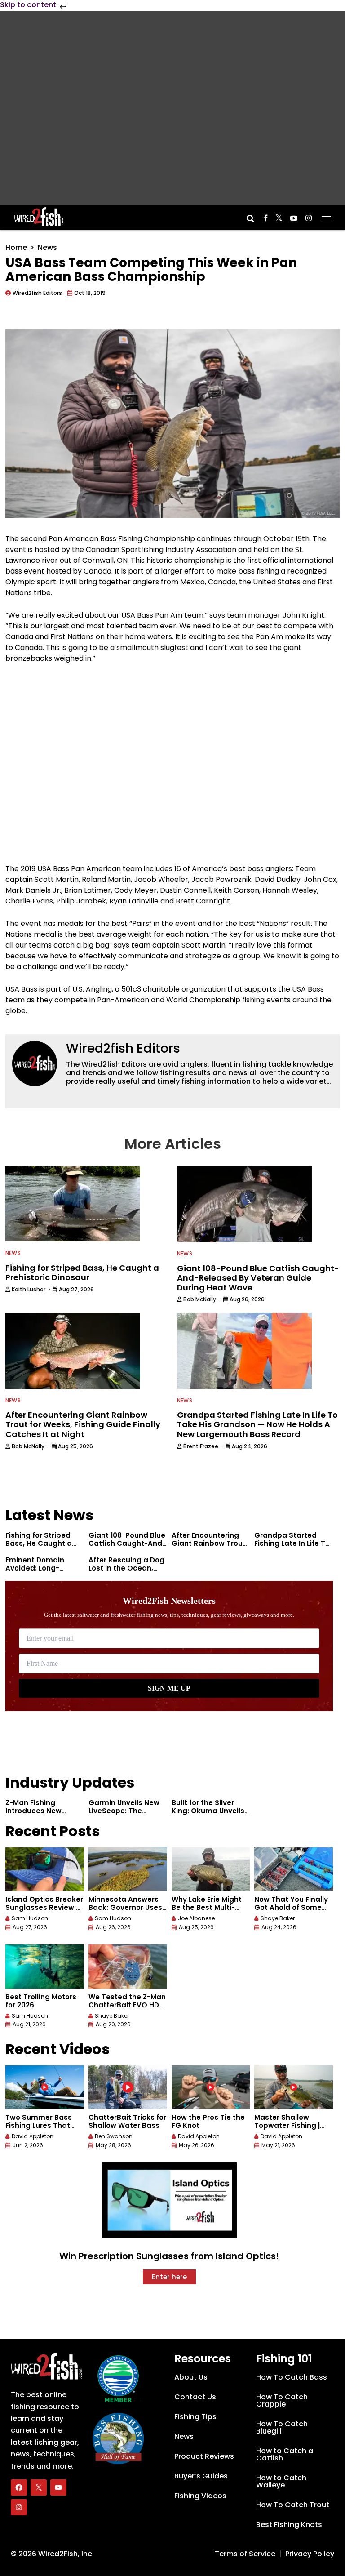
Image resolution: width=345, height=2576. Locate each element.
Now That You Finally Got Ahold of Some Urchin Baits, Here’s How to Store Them (291, 1911)
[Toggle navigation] (326, 216)
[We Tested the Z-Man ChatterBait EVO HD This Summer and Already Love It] (128, 1966)
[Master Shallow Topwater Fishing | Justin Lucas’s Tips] (294, 2087)
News (47, 247)
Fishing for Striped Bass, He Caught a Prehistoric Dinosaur (42, 1543)
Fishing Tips (195, 2417)
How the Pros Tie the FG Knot (208, 2121)
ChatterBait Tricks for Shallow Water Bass (127, 2121)
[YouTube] (58, 2487)
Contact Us (195, 2397)
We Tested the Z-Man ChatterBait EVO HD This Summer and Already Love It (127, 2009)
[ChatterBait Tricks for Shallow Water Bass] (128, 2087)
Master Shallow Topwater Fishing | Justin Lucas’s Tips (288, 2125)
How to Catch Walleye (281, 2481)
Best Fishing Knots (289, 2525)
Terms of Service (245, 2554)
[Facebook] (19, 2487)
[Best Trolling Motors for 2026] (45, 1966)
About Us (191, 2377)
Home (16, 247)
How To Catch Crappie (282, 2400)
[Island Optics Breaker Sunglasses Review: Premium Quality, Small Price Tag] (45, 1869)
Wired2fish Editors (123, 1048)
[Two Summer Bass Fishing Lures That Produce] (45, 2087)
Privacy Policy (310, 2554)
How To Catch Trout (293, 2505)
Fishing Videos (200, 2496)
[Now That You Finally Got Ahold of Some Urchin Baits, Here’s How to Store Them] (294, 1869)
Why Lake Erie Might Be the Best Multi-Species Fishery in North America (207, 1911)
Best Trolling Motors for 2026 (41, 2001)
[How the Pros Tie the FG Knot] (211, 2087)
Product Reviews (204, 2456)
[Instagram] (19, 2507)
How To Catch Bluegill (282, 2427)
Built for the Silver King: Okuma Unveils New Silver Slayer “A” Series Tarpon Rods (208, 1815)
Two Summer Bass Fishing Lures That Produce (39, 2125)
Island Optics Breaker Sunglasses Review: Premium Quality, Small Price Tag (44, 1911)
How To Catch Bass (292, 2377)
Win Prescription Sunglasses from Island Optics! (169, 2256)
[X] (39, 2487)
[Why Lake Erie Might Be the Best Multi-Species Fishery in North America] (211, 1869)
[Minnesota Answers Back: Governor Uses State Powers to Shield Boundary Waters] (128, 1869)
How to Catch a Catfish (285, 2454)
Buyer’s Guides (201, 2476)
